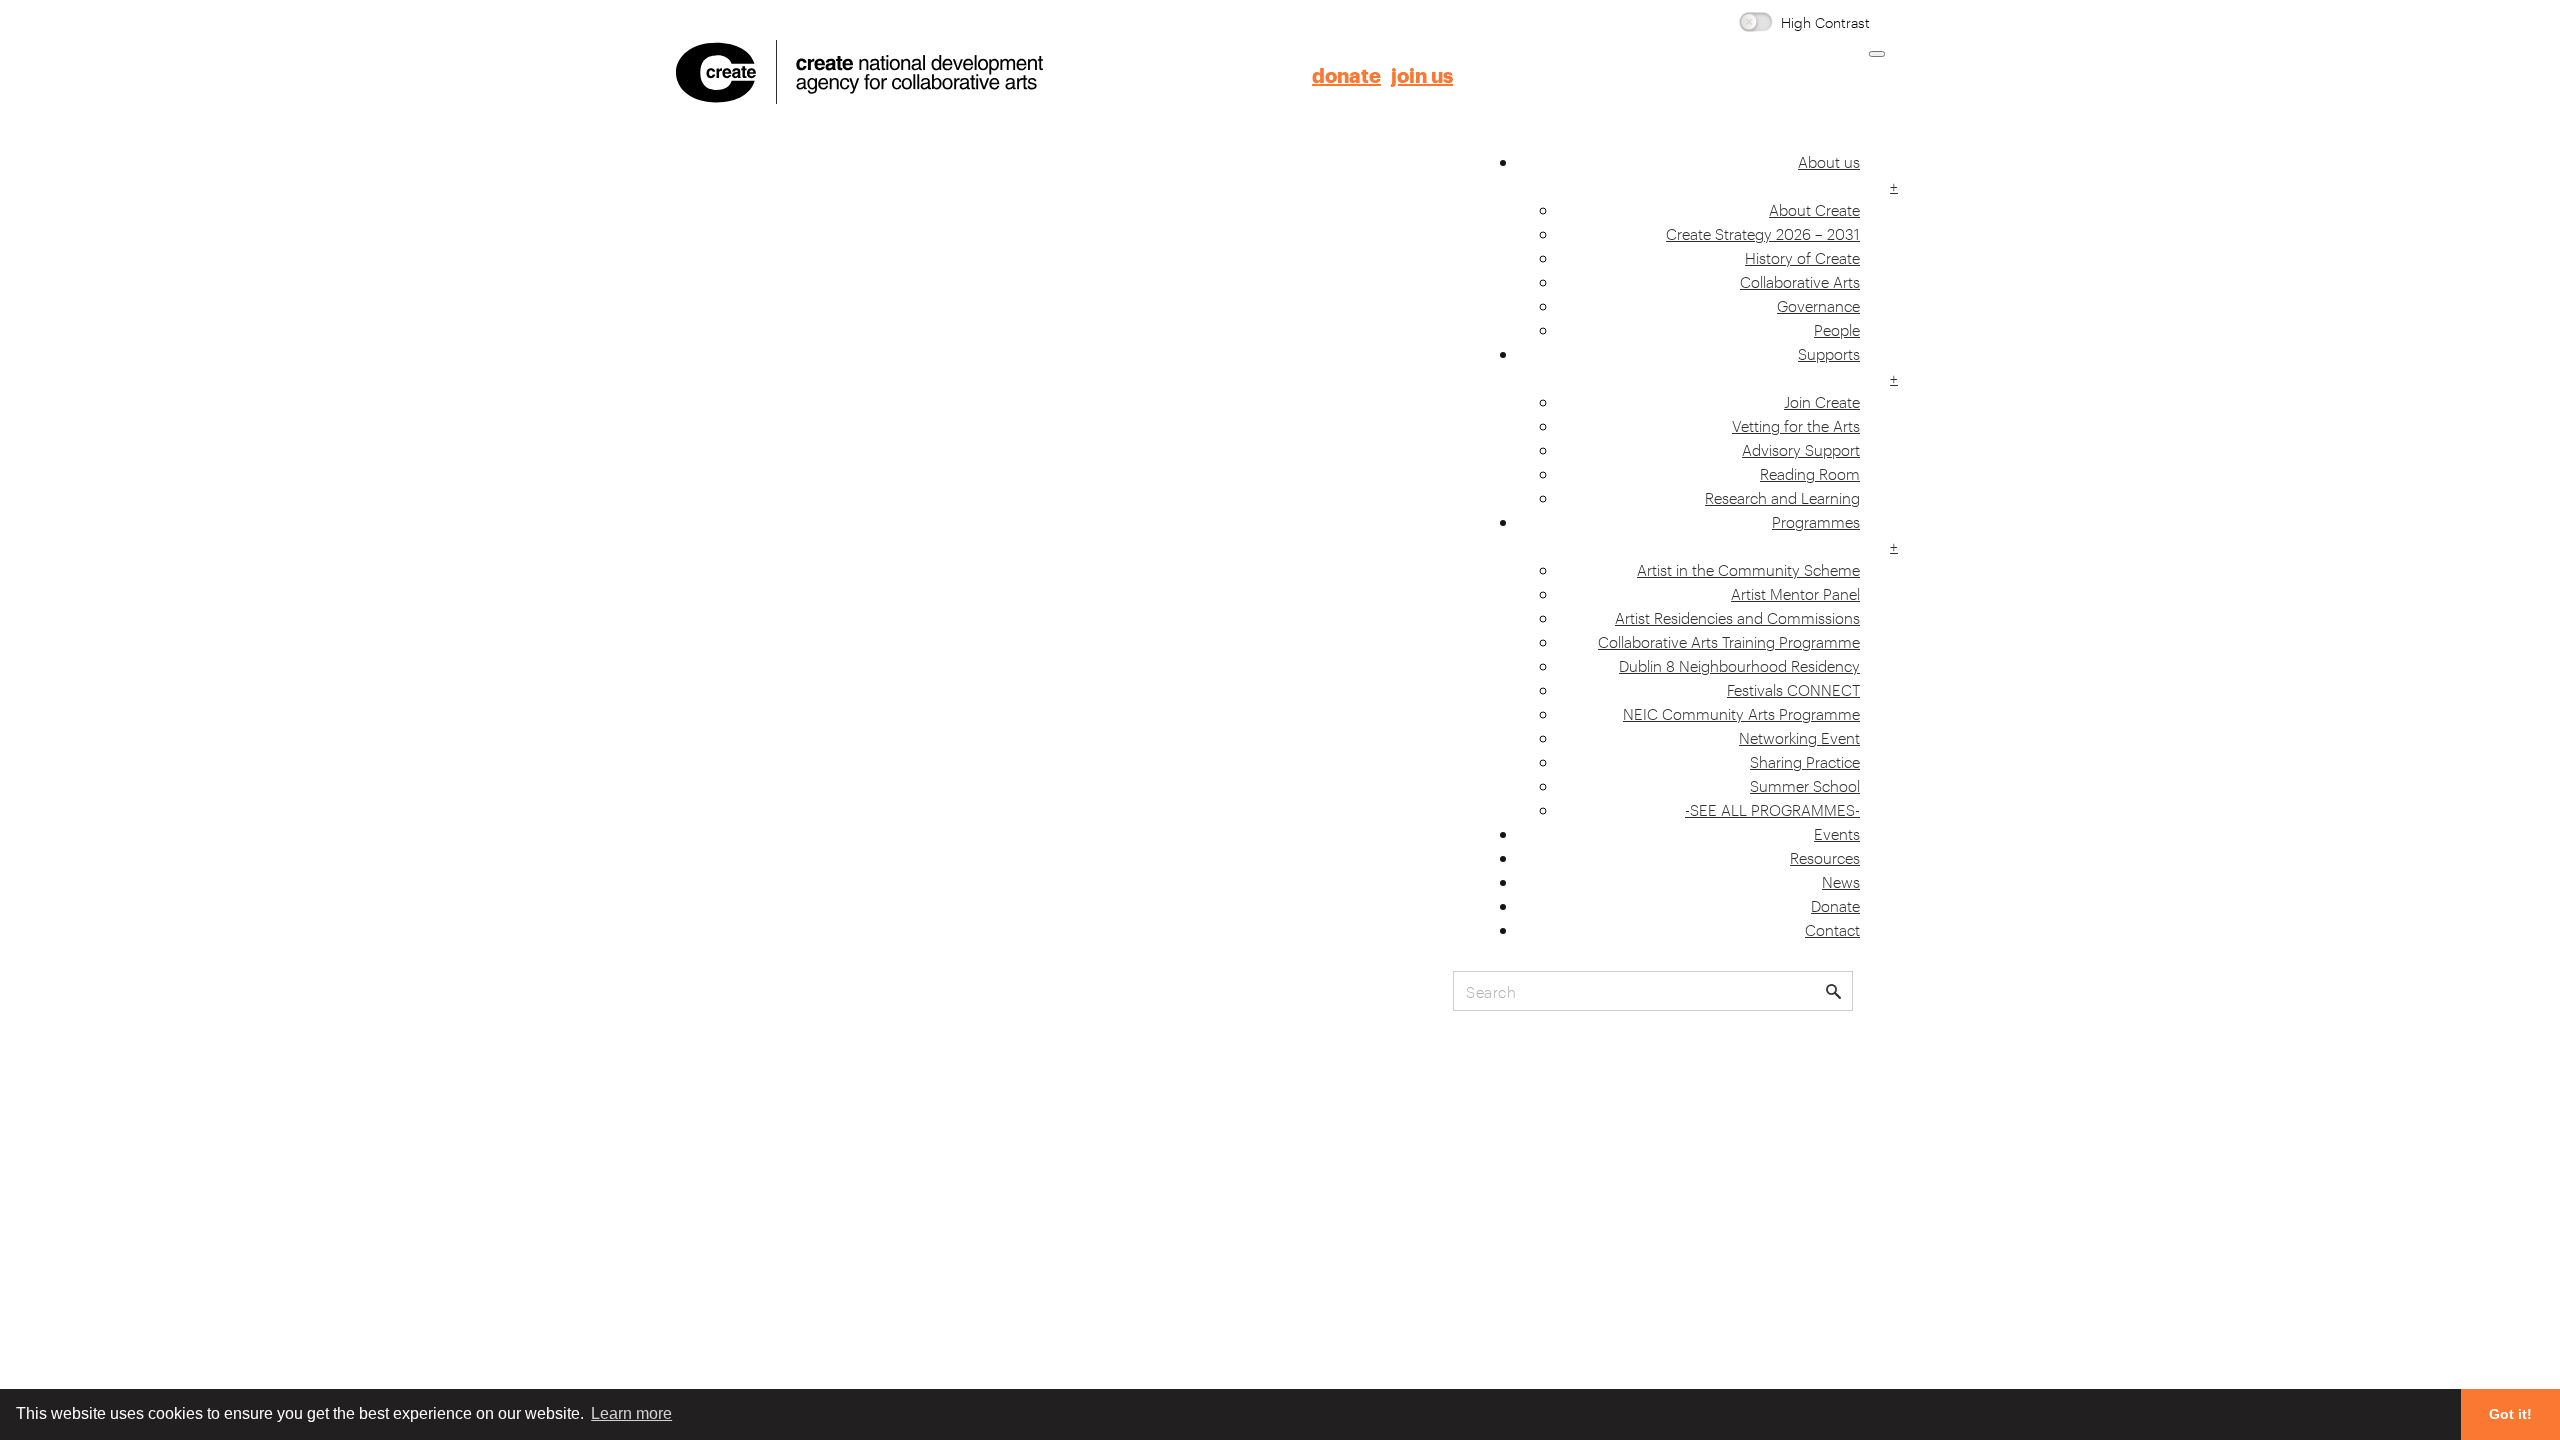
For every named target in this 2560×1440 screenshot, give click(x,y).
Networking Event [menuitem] (1799, 737)
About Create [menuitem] (1814, 209)
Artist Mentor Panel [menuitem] (1795, 593)
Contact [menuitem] (1832, 929)
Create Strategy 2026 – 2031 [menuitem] (1763, 233)
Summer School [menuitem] (1805, 785)
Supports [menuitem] (1829, 365)
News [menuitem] (1841, 881)
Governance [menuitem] (1818, 305)
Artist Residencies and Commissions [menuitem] (1737, 617)
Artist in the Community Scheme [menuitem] (1748, 569)
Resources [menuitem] (1825, 857)
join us (1422, 76)
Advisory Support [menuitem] (1801, 449)
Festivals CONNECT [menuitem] (1793, 689)
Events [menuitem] (1837, 833)
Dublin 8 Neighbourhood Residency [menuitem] (1739, 665)
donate (1346, 76)
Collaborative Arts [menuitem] (1800, 281)
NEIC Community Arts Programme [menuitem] (1741, 713)
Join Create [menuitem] (1822, 401)
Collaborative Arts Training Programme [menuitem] (1729, 641)
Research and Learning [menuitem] (1782, 497)
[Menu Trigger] (1877, 54)
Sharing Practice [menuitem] (1805, 761)
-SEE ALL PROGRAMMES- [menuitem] (1772, 809)
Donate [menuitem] (1835, 905)
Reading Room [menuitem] (1810, 473)
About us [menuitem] (1829, 173)
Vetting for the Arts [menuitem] (1796, 425)
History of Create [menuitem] (1802, 257)
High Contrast (1825, 21)
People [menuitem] (1837, 329)
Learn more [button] (631, 1413)
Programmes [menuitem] (1816, 533)
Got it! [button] (2510, 1414)
